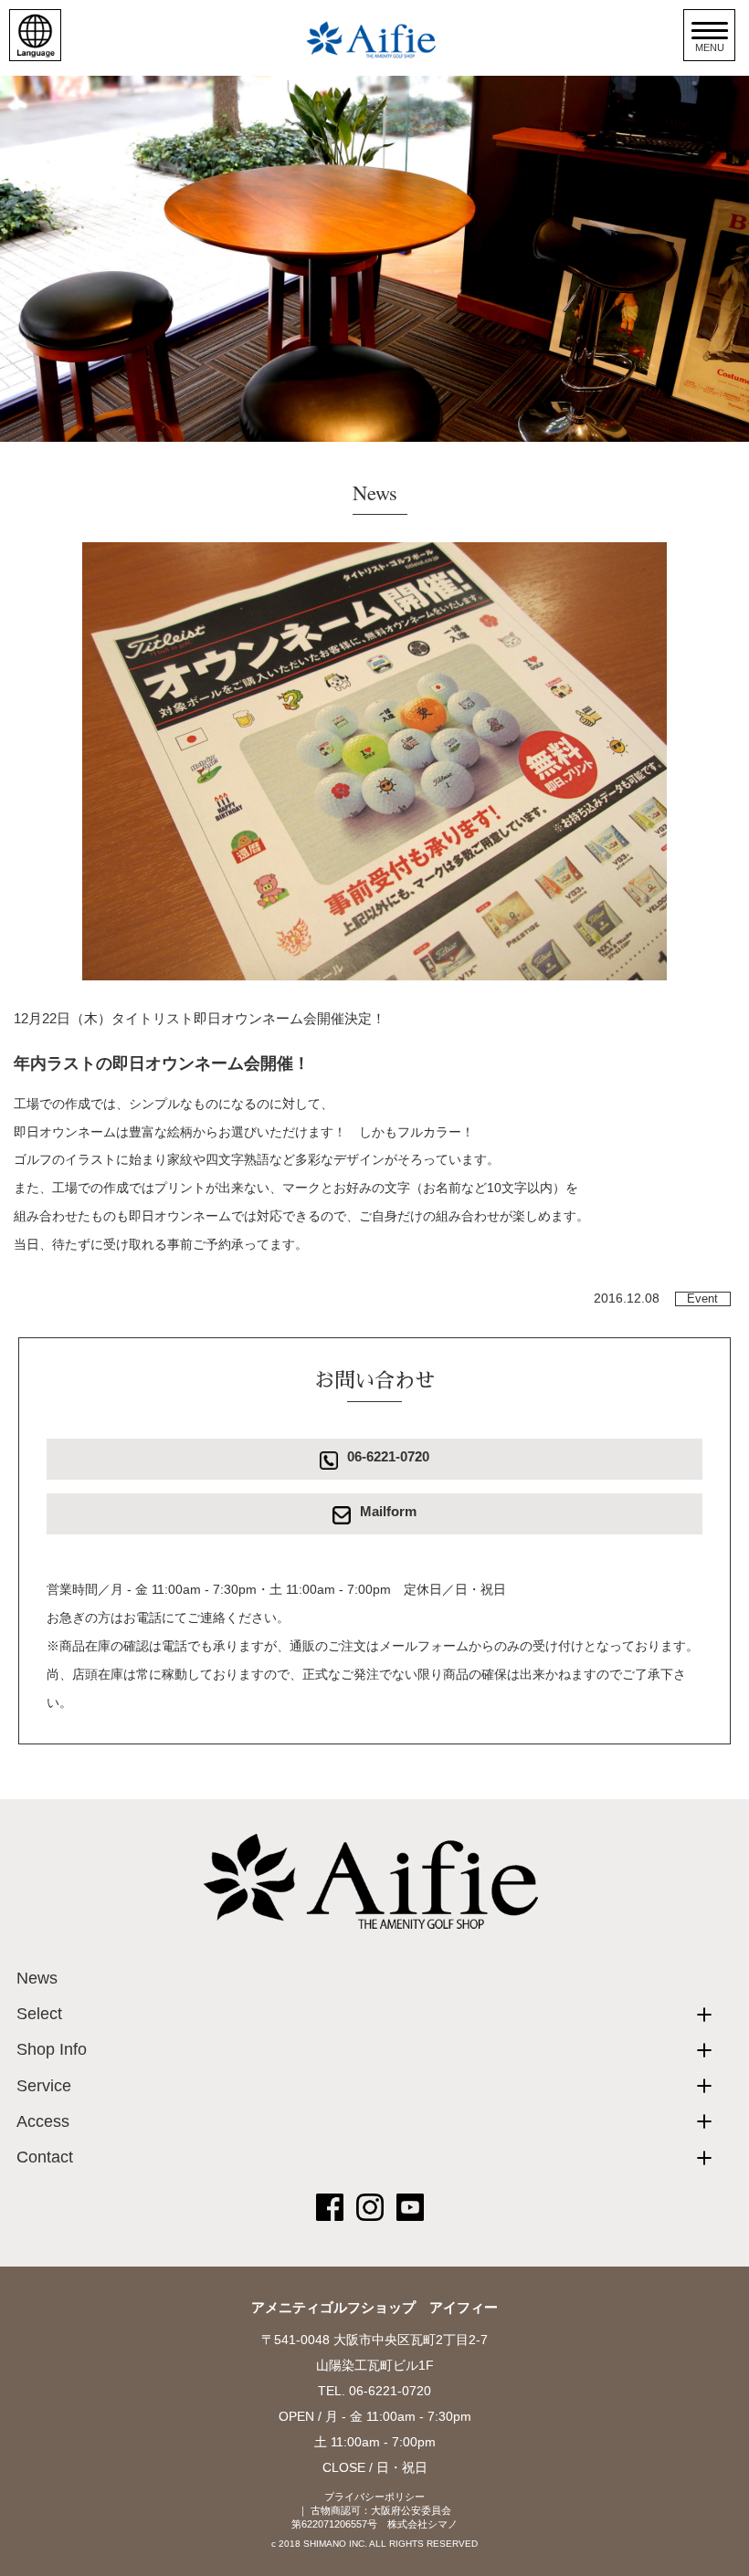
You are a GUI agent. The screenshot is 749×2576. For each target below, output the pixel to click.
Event (702, 1299)
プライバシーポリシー (374, 2497)
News (37, 1978)
